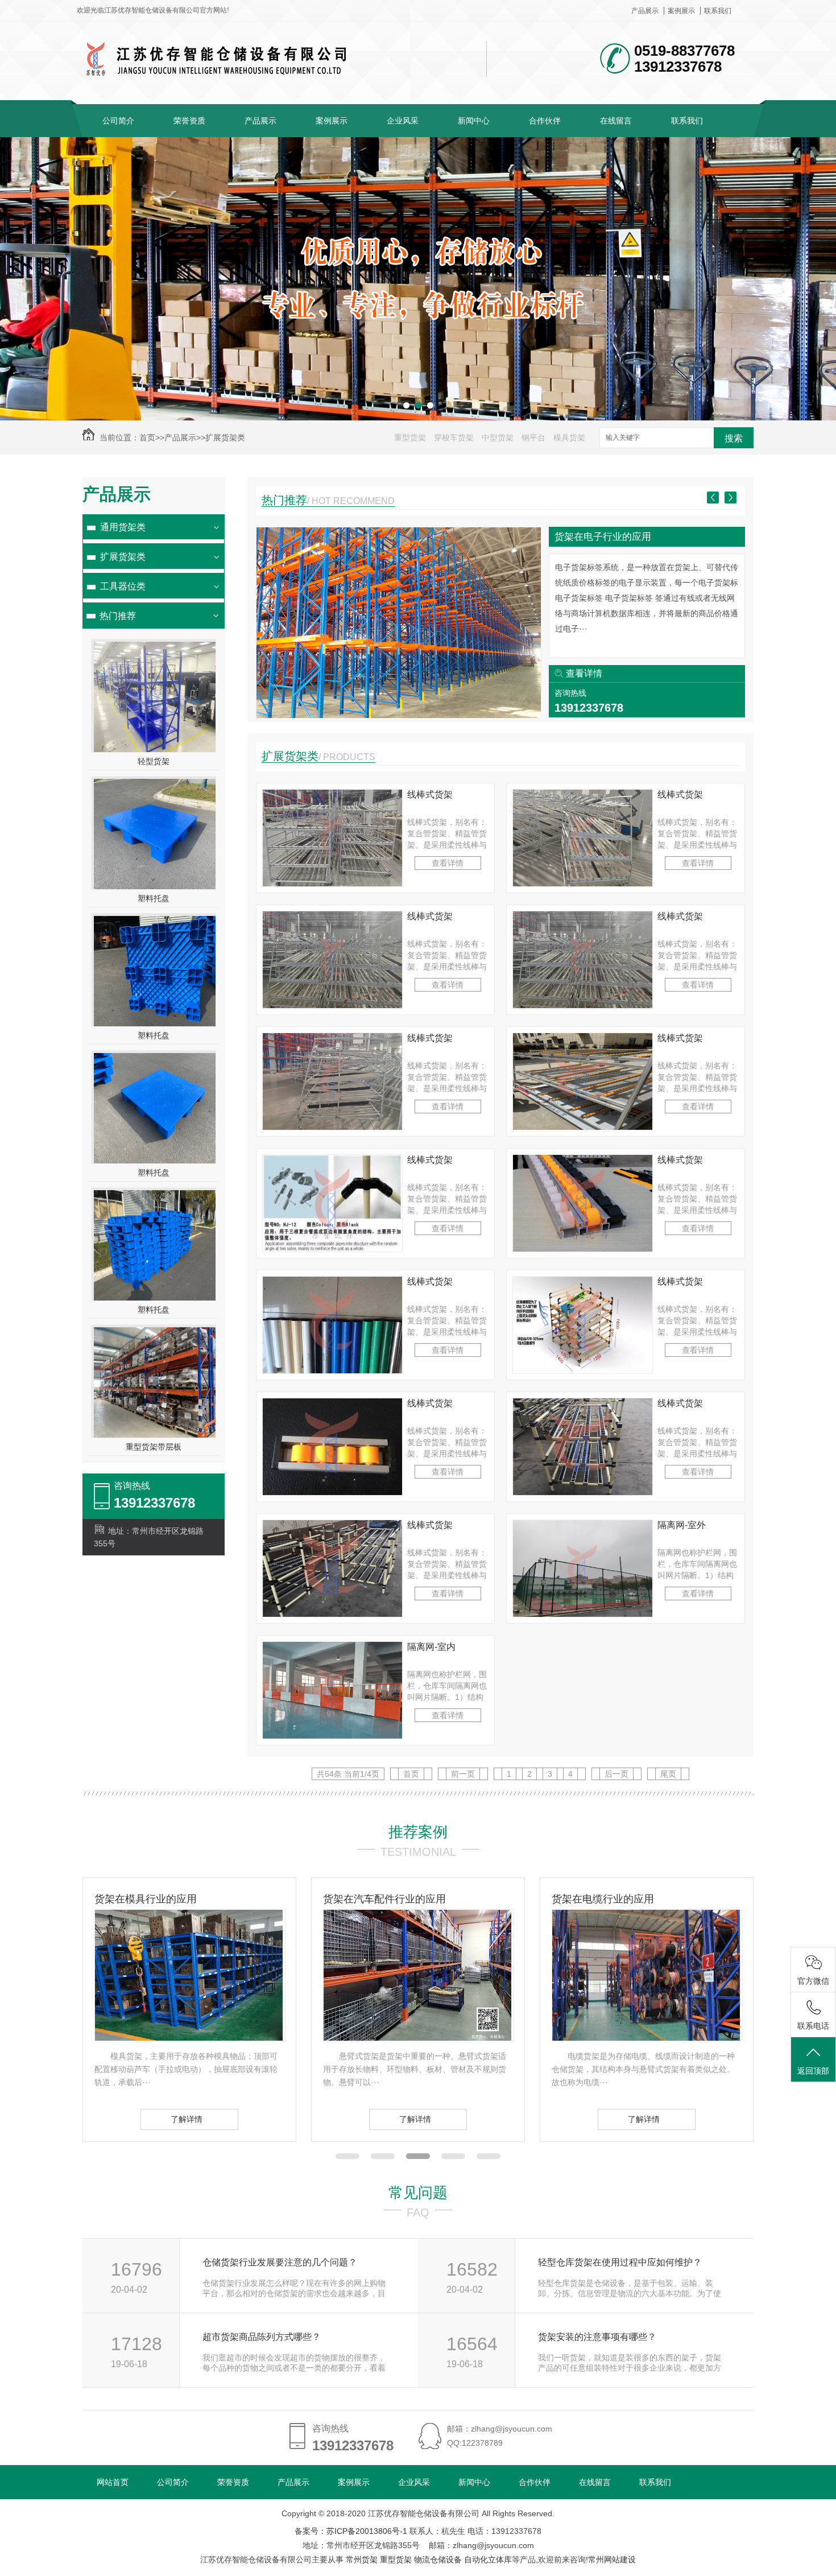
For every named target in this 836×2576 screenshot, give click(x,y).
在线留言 (616, 121)
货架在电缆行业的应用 (374, 1899)
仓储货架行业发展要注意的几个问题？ (280, 2262)
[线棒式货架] (332, 884)
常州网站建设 (612, 2560)
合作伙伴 (545, 121)
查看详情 (584, 673)
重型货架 (410, 437)
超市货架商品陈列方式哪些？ (262, 2337)
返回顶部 (813, 2071)
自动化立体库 (488, 2560)
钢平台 (533, 437)
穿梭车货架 (454, 437)
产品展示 (645, 11)
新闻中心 (474, 121)
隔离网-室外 (682, 1525)
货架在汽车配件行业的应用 (156, 1899)
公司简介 (118, 121)
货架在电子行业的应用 (603, 1899)
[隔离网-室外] (583, 1614)
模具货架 (569, 437)
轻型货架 (154, 761)
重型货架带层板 (154, 1447)
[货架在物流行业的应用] (399, 715)
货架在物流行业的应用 (603, 537)
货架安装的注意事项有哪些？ (597, 2337)
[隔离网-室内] (332, 1736)
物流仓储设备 (438, 2560)
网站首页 (113, 2482)
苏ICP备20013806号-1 (367, 2531)
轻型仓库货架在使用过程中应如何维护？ (620, 2262)
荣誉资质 (189, 121)
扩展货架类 (225, 437)
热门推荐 (118, 616)
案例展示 (681, 11)
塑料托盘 (154, 898)
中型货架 (498, 437)
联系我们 (718, 11)
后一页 (616, 1774)
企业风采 (403, 121)
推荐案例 (418, 1832)
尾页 (668, 1774)
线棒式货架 (430, 794)
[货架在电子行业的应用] (646, 2038)
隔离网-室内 (431, 1647)
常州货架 (362, 2560)
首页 (147, 437)
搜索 (734, 438)
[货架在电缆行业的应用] (417, 2038)
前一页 (463, 1774)
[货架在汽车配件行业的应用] (189, 2038)
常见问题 (418, 2193)
